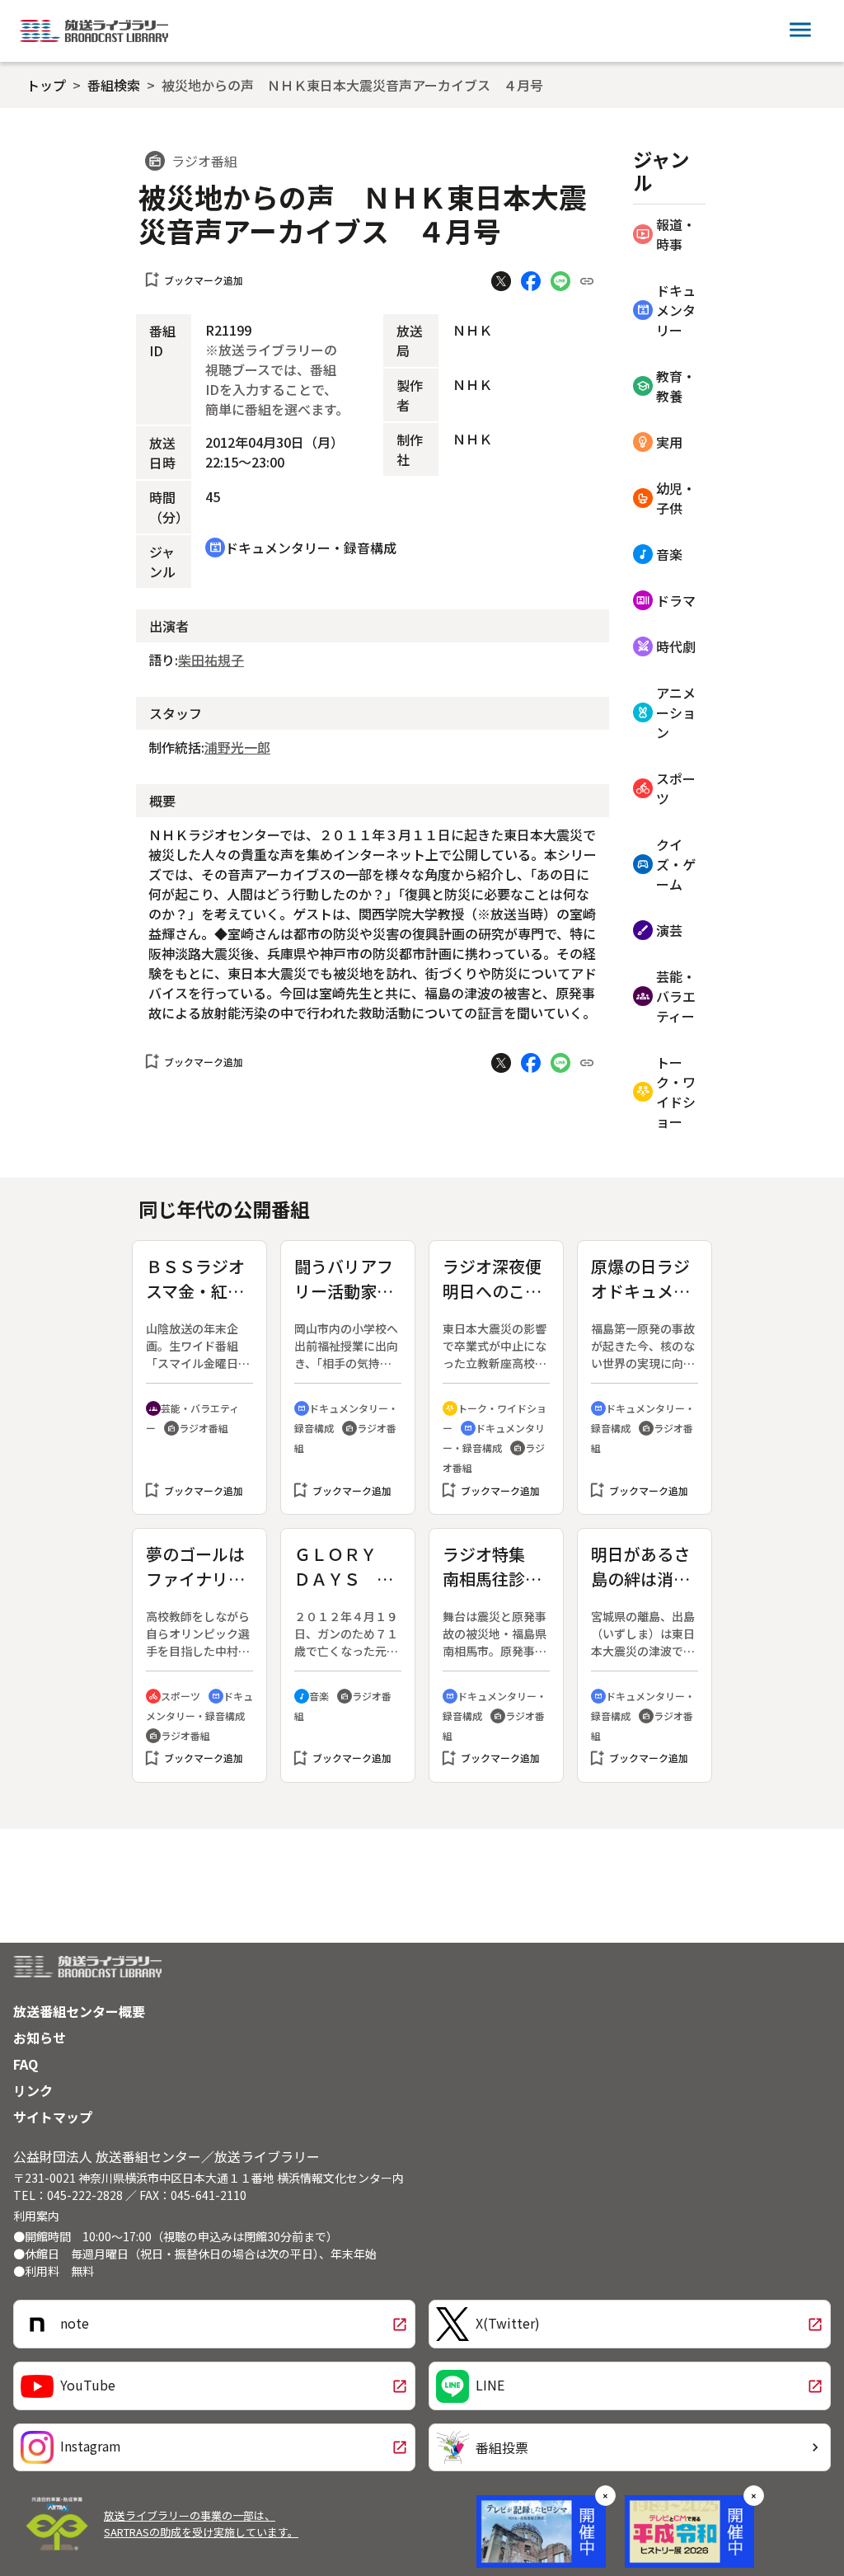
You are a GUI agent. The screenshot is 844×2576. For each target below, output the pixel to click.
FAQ (26, 2064)
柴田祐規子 (211, 660)
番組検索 (114, 85)
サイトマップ (53, 2117)
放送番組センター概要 (79, 2011)
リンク (33, 2090)
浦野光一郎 (237, 747)
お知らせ (40, 2038)
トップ (46, 85)
